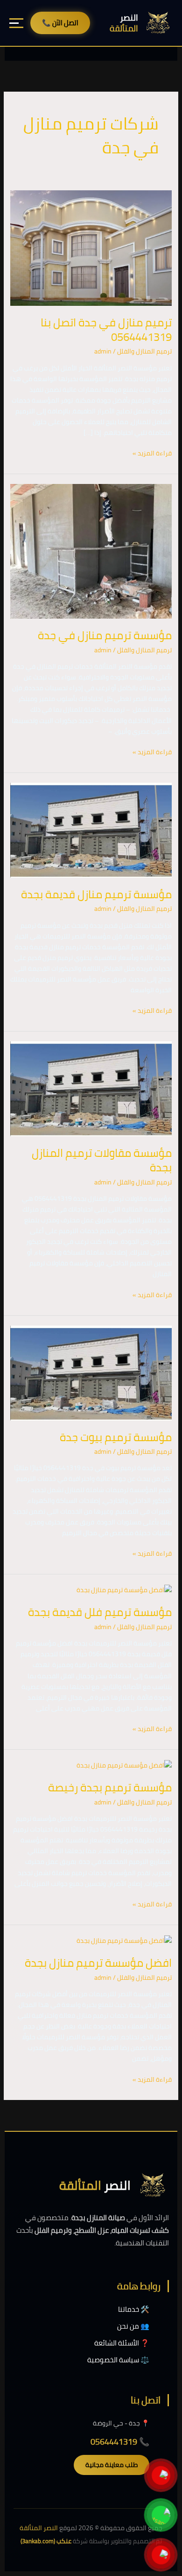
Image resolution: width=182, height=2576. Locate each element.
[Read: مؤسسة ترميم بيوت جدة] (91, 1372)
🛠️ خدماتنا (134, 2309)
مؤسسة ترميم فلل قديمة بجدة (100, 1612)
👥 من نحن (133, 2326)
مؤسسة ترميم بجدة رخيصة (110, 1787)
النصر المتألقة (39, 2528)
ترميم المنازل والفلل (144, 351)
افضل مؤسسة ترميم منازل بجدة (98, 1963)
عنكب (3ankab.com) (46, 2541)
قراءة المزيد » (152, 453)
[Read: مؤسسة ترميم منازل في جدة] (91, 551)
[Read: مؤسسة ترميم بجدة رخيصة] (124, 1765)
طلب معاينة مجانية (112, 2465)
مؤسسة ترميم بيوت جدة (116, 1437)
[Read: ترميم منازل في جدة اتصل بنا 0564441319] (91, 247)
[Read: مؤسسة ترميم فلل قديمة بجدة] (124, 1589)
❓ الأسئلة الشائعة (122, 2343)
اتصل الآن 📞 (60, 23)
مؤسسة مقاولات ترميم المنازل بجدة (102, 1160)
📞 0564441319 (120, 2442)
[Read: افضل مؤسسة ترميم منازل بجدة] (124, 1940)
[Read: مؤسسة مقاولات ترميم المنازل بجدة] (91, 1088)
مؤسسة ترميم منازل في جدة (105, 635)
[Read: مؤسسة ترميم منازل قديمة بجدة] (91, 830)
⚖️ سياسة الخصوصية (118, 2360)
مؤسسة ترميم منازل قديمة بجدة (96, 894)
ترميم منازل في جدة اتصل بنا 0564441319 (106, 330)
